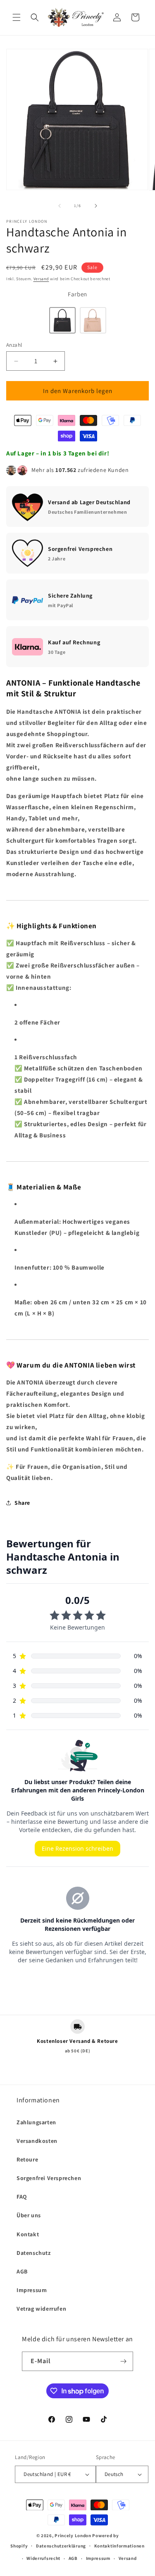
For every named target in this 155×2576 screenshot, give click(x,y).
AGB (22, 2271)
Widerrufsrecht (43, 2558)
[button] (17, 17)
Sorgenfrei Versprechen (49, 2178)
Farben (77, 294)
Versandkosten (37, 2141)
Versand (41, 279)
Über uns (29, 2215)
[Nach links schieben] (60, 206)
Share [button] (22, 1503)
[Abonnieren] (124, 2361)
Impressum (32, 2290)
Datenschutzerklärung (61, 2546)
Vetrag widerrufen (41, 2309)
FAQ (22, 2197)
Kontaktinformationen (119, 2546)
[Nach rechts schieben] (96, 206)
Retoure (27, 2159)
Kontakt (28, 2234)
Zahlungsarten (36, 2122)
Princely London (73, 2535)
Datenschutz (34, 2253)
